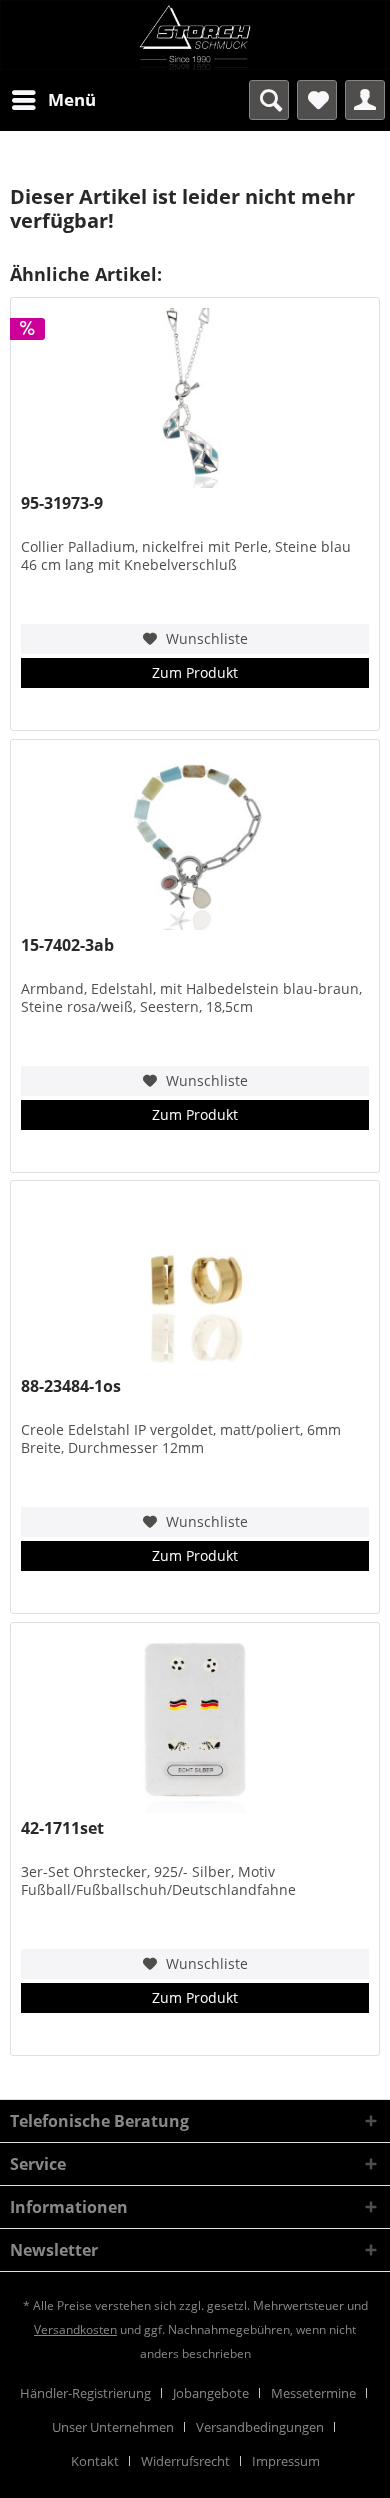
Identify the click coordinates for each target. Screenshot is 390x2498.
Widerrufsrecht (185, 2461)
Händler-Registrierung (85, 2393)
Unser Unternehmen (113, 2427)
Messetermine (313, 2393)
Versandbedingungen (260, 2427)
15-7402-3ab (67, 945)
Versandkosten (75, 2329)
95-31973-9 (62, 503)
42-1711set (62, 1828)
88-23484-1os (71, 1386)
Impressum (286, 2461)
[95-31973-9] (195, 398)
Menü (72, 99)
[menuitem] (53, 100)
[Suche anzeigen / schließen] (269, 100)
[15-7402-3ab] (195, 840)
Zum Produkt (195, 672)
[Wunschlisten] (317, 100)
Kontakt (95, 2461)
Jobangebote (211, 2393)
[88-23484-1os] (195, 1281)
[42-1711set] (195, 1723)
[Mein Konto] (365, 100)
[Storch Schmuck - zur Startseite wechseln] (195, 35)
